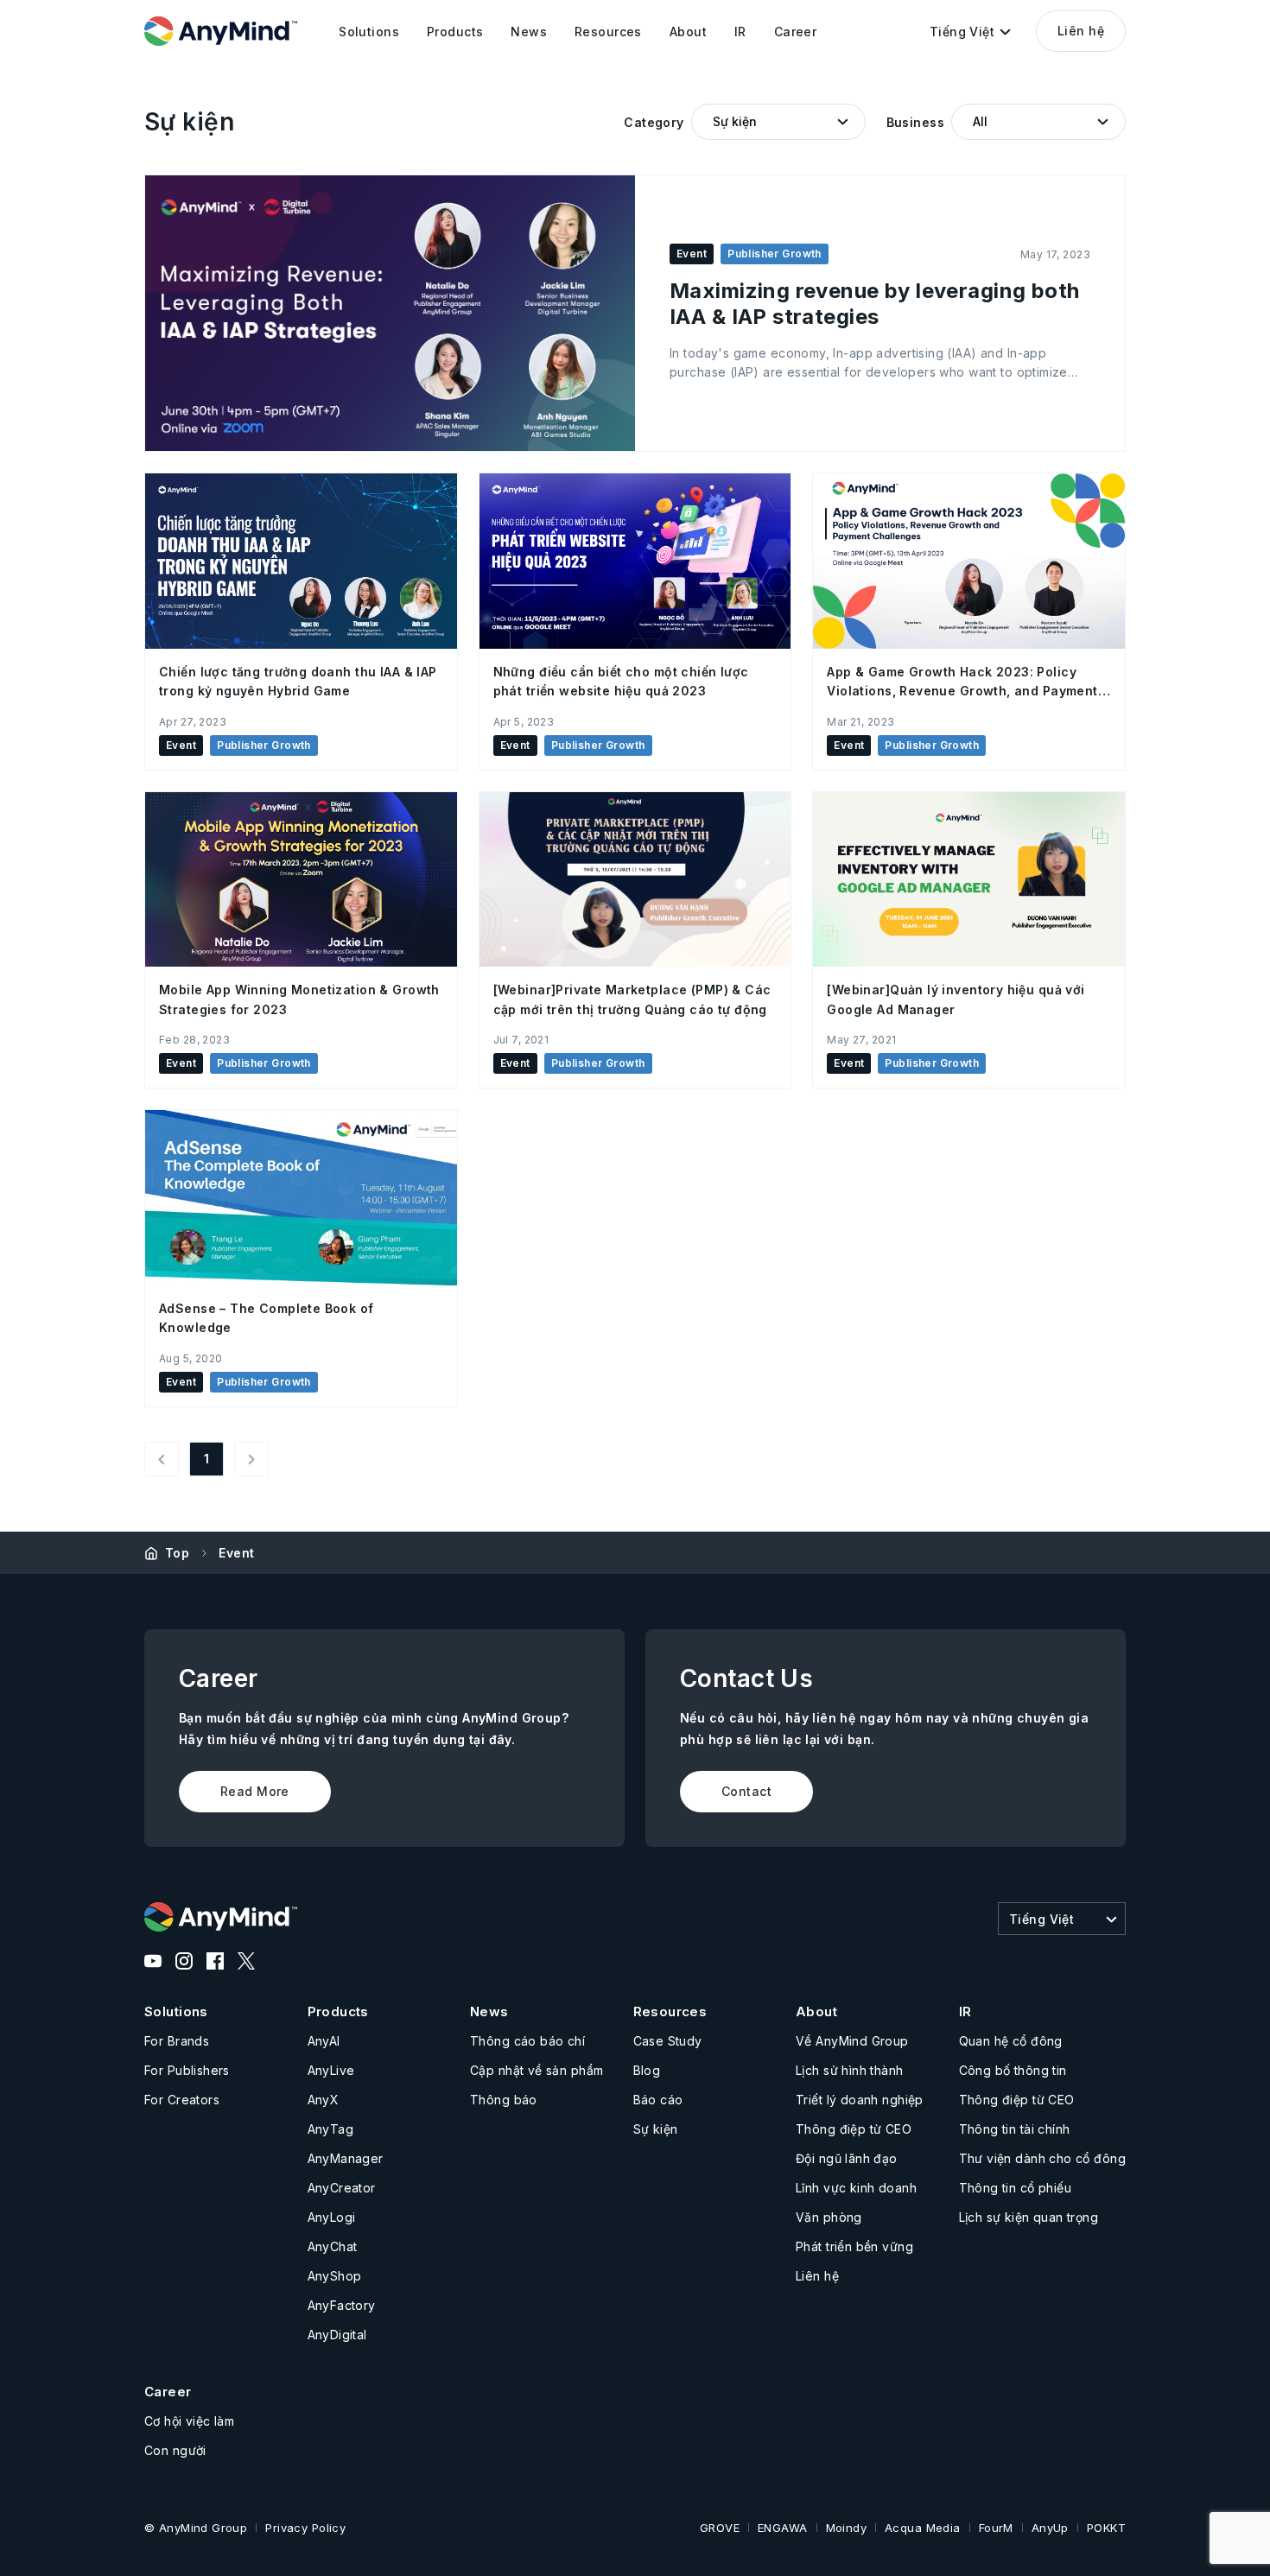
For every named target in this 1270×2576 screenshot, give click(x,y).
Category (654, 122)
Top (177, 1553)
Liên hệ (1081, 31)
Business (915, 122)
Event (236, 1553)
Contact (746, 1791)
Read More (255, 1791)
